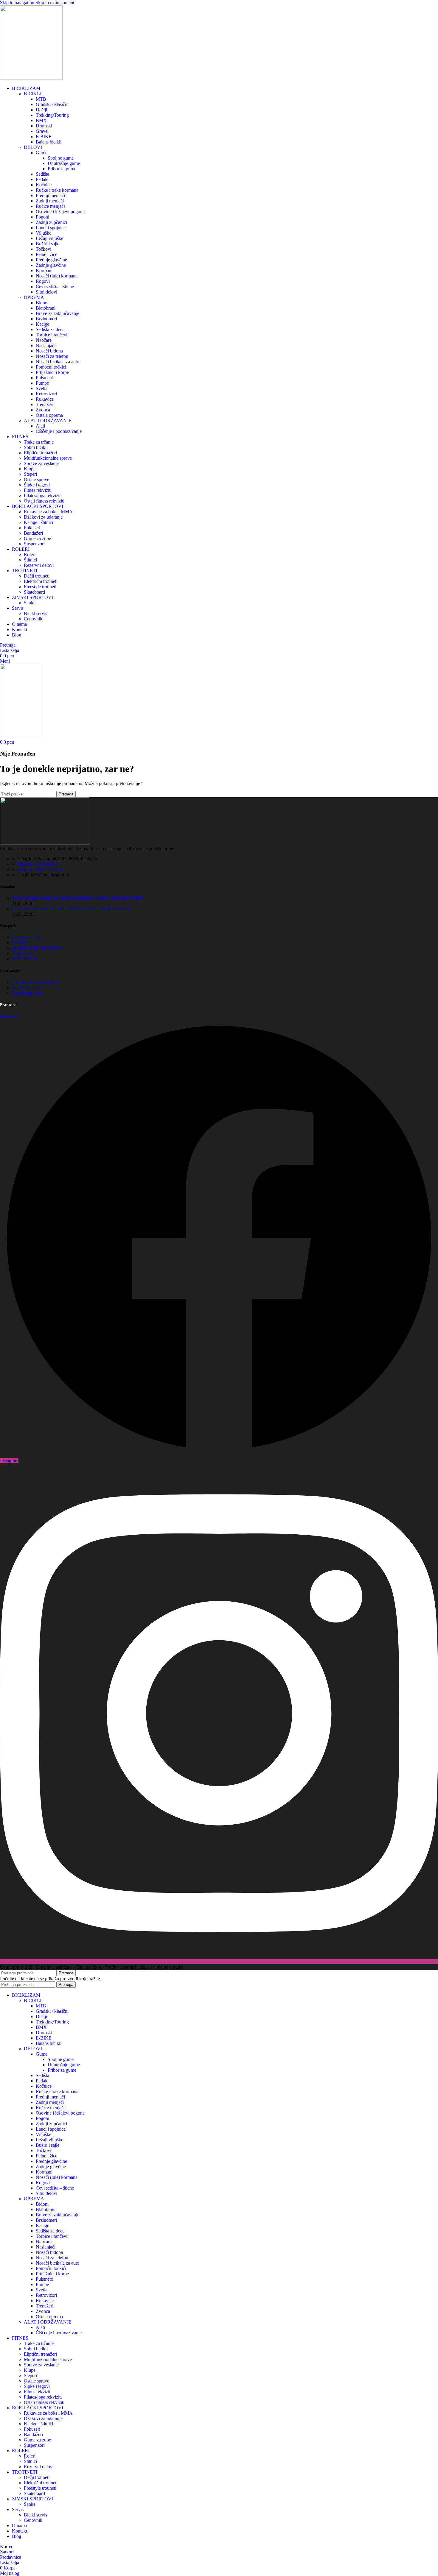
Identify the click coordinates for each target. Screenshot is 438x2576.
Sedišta (42, 174)
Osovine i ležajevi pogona (60, 212)
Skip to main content (55, 3)
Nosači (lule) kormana (57, 276)
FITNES (20, 943)
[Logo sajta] (31, 78)
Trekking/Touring (52, 115)
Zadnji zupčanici (51, 222)
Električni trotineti (41, 581)
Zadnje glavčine (51, 265)
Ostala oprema (49, 415)
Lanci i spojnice (51, 228)
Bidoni (42, 303)
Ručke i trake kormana (57, 190)
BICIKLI (33, 94)
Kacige (42, 324)
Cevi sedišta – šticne (55, 287)
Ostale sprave (36, 479)
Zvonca (43, 410)
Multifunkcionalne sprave (48, 458)
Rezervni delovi (39, 565)
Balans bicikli (49, 142)
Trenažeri (45, 404)
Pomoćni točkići (51, 367)
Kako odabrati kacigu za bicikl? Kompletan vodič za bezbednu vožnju (78, 898)
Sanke (30, 603)
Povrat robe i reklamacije (35, 982)
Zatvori (7, 2552)
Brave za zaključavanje (58, 313)
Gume (42, 153)
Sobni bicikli (36, 447)
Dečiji (41, 110)
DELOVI (33, 147)
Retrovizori (46, 394)
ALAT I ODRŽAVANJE (48, 421)
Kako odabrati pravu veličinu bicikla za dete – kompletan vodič (71, 909)
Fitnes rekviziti (38, 490)
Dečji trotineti (37, 576)
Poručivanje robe (28, 993)
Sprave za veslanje (41, 463)
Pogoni (42, 217)
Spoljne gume (61, 158)
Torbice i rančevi (52, 335)
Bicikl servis (35, 613)
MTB (41, 99)
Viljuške (44, 233)
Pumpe (42, 383)
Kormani (44, 270)
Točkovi (44, 249)
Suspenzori (34, 544)
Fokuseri (32, 528)
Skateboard (34, 592)
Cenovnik (33, 619)
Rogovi (43, 281)
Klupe (30, 469)
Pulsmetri (45, 378)
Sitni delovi (46, 292)
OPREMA (34, 297)
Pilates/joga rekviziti (43, 496)
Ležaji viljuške (49, 238)
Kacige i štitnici (38, 522)
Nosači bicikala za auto (58, 362)
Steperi (30, 474)
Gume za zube (37, 538)
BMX (41, 120)
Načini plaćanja (27, 988)
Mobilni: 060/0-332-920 (40, 869)
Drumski (44, 126)
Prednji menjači (50, 195)
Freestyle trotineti (40, 587)
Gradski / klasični (52, 104)
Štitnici (30, 560)
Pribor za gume (62, 169)
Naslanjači (46, 345)
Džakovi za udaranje (43, 517)
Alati (40, 426)
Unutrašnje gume (64, 163)
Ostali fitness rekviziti (44, 501)
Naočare (44, 340)
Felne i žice (46, 254)
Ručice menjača (51, 206)
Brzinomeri (46, 319)
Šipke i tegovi (37, 485)
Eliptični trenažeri (40, 453)
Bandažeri (33, 533)
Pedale (42, 179)
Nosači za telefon (52, 356)
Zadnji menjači (50, 201)
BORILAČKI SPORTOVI (38, 948)
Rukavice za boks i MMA (48, 512)
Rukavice (45, 399)
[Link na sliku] (45, 843)
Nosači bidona (49, 351)
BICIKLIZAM (26, 937)
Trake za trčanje (39, 442)
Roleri (30, 554)
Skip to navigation (18, 3)
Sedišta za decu (50, 329)
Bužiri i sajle (48, 244)
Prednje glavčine (51, 260)
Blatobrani (46, 308)
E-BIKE (44, 136)
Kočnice (44, 185)
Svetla (42, 388)
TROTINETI (25, 959)
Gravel (42, 131)
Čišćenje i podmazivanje (59, 431)
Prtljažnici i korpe (52, 372)
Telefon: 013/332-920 (38, 864)
